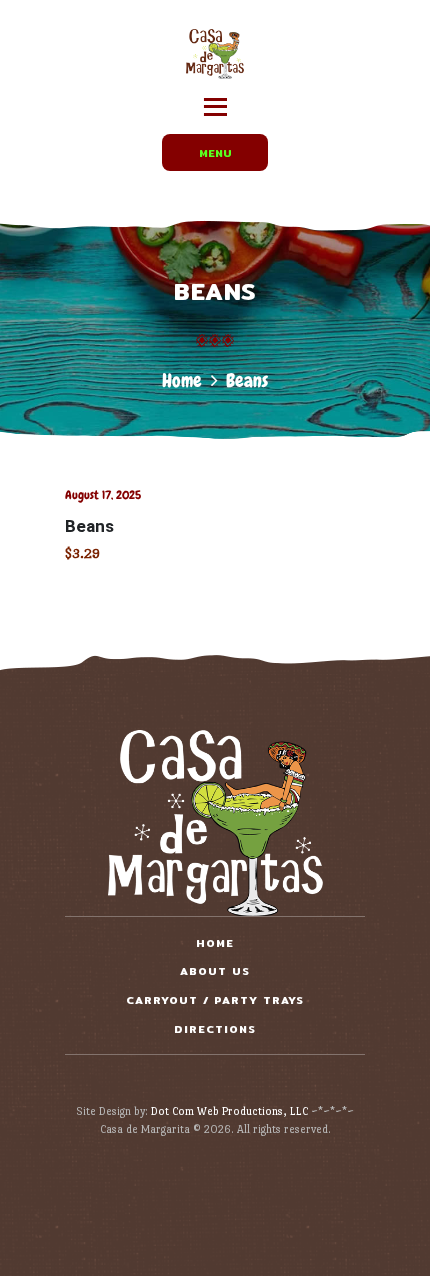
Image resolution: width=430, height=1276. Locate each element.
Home (182, 380)
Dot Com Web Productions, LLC (229, 1111)
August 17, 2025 (103, 495)
